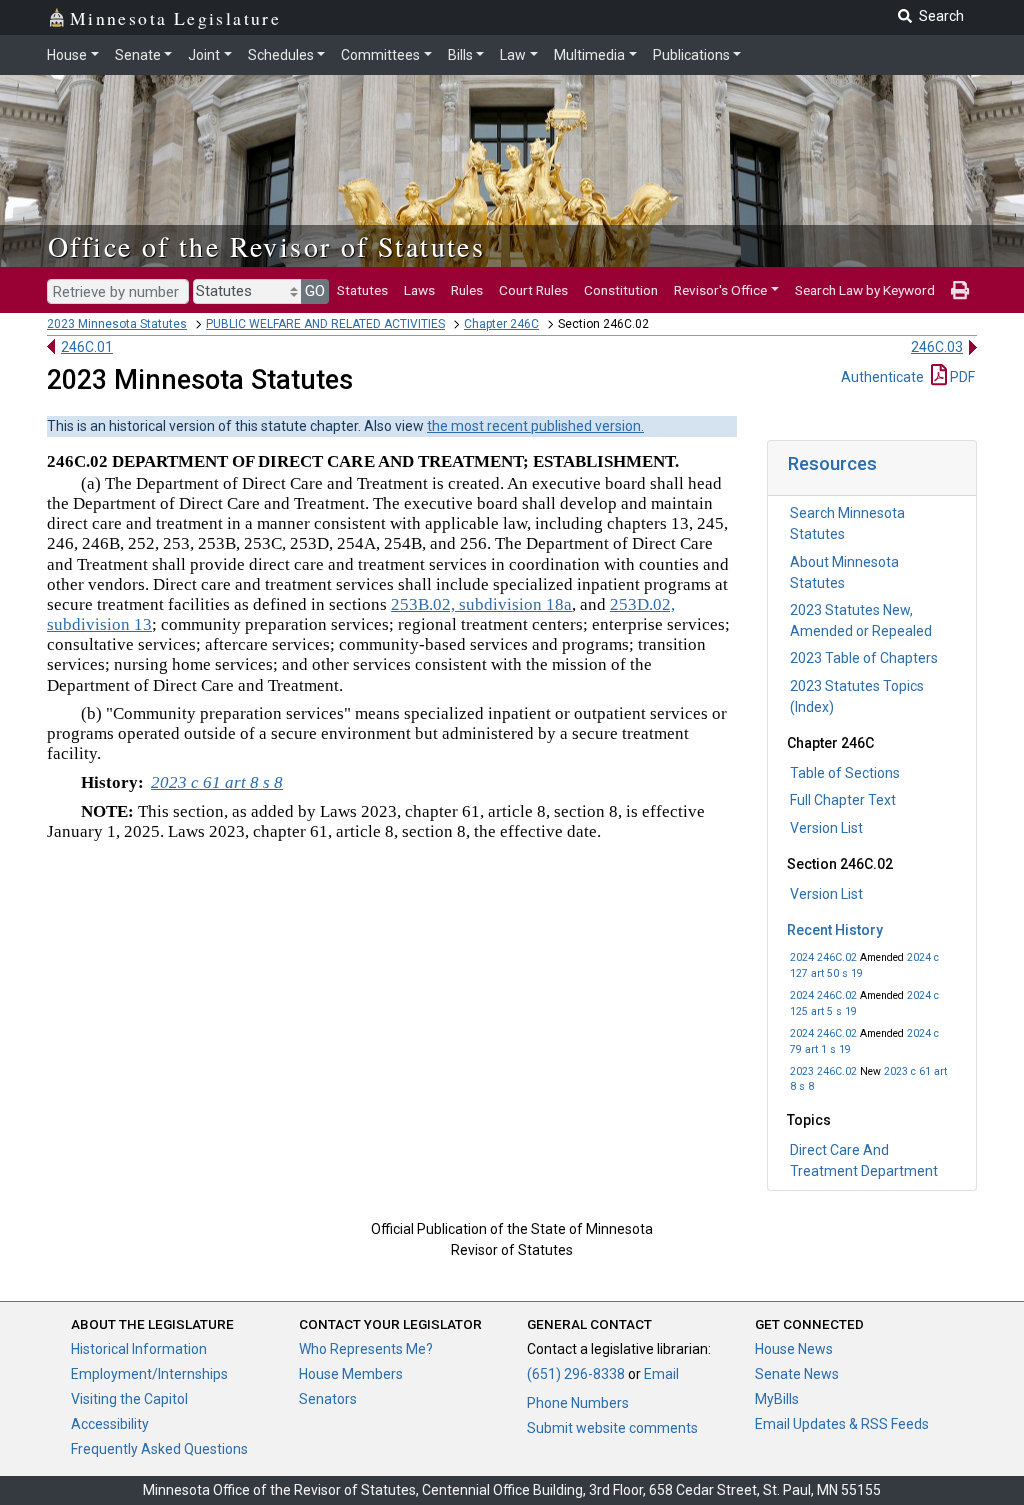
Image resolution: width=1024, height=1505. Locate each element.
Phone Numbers (578, 1403)
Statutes (362, 290)
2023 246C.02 (823, 1071)
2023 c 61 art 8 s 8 (217, 782)
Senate (138, 55)
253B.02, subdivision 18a (481, 604)
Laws (419, 290)
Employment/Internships (149, 1374)
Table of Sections (845, 773)
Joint (204, 55)
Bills (460, 55)
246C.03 (937, 347)
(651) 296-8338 (576, 1374)
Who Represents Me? (366, 1349)
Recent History (835, 930)
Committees (380, 55)
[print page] (960, 290)
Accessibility (110, 1424)
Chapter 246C (501, 324)
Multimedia (589, 55)
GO (315, 291)
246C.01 (87, 347)
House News (794, 1349)
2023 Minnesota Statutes (117, 324)
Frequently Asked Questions (159, 1449)
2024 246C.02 (823, 957)
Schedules (281, 55)
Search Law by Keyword (865, 290)
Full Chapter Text (843, 800)
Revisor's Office (720, 290)
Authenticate (882, 377)
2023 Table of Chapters (864, 658)
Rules (467, 290)
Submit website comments (612, 1428)
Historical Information (139, 1349)
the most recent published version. (535, 426)
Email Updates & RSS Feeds (842, 1424)
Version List (826, 828)
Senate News (797, 1374)
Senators (328, 1399)
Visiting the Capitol (129, 1399)
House (67, 55)
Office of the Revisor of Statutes (266, 246)
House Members (351, 1374)
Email (661, 1374)
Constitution (621, 290)
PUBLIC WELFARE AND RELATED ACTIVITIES (325, 324)
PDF (961, 377)
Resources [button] (832, 463)
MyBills (777, 1399)
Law (513, 55)
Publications (691, 55)
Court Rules (533, 290)
